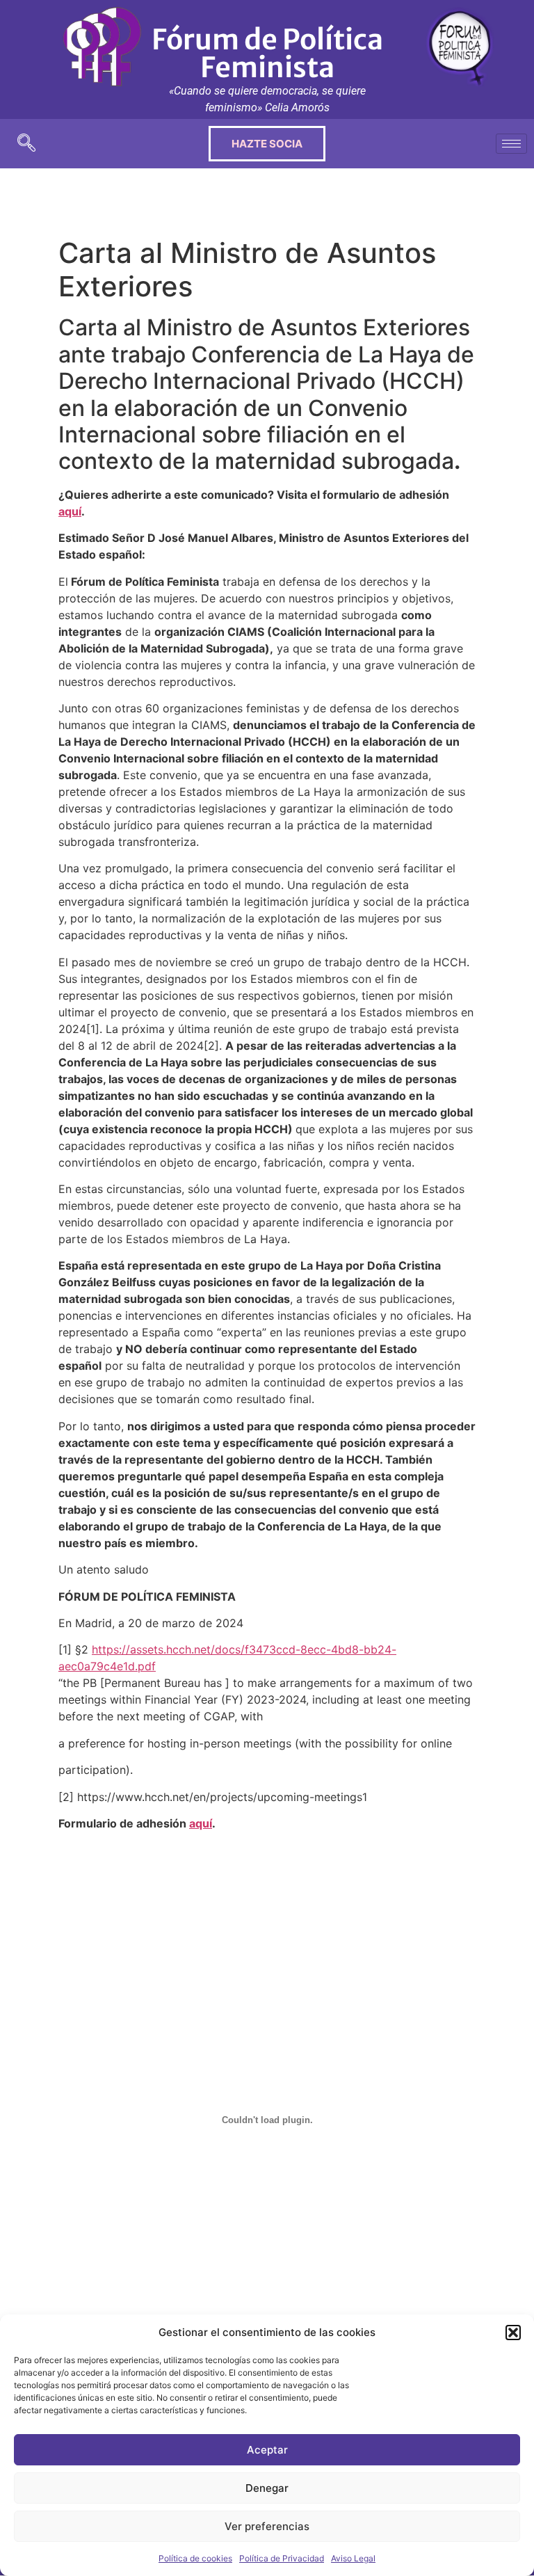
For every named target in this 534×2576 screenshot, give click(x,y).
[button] (513, 2333)
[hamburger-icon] (511, 144)
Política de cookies (195, 2558)
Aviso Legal (353, 2558)
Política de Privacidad (282, 2558)
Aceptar (267, 2450)
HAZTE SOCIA (267, 144)
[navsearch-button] (26, 144)
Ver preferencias (267, 2526)
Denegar (267, 2488)
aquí (70, 511)
